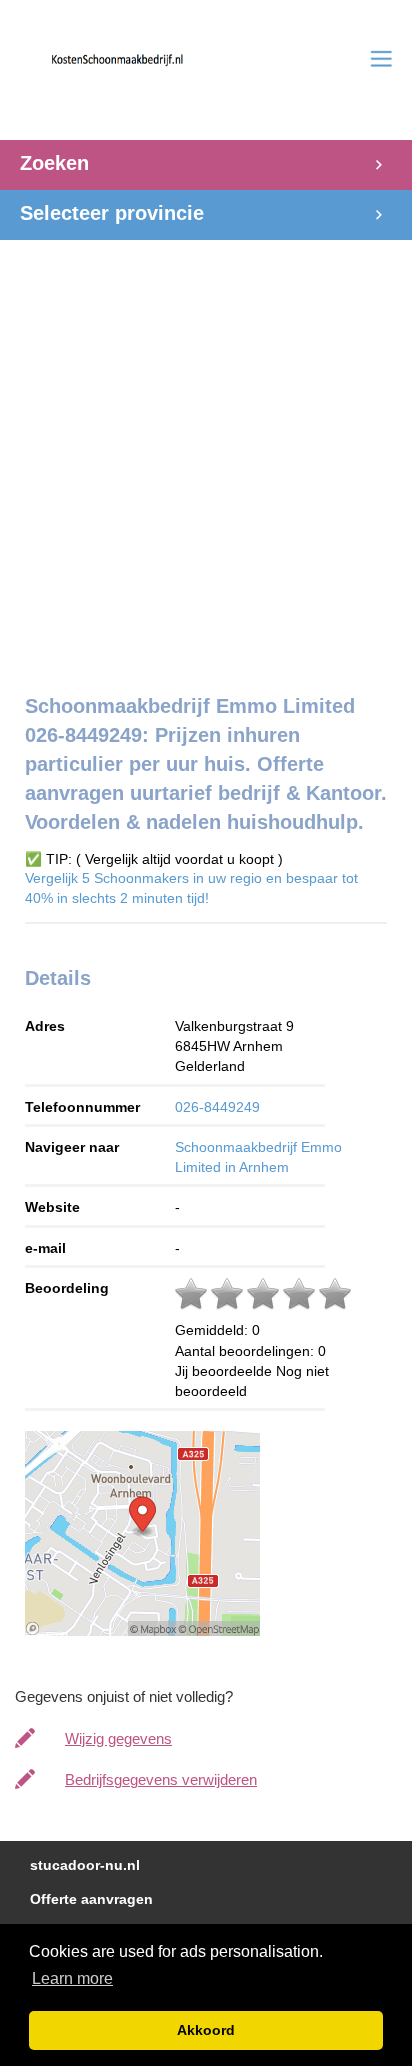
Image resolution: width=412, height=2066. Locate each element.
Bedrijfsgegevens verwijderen (161, 1779)
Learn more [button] (72, 1978)
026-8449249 (217, 1107)
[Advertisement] (206, 446)
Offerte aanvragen (91, 1899)
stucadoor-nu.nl (85, 1865)
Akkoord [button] (206, 2030)
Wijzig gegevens (118, 1738)
